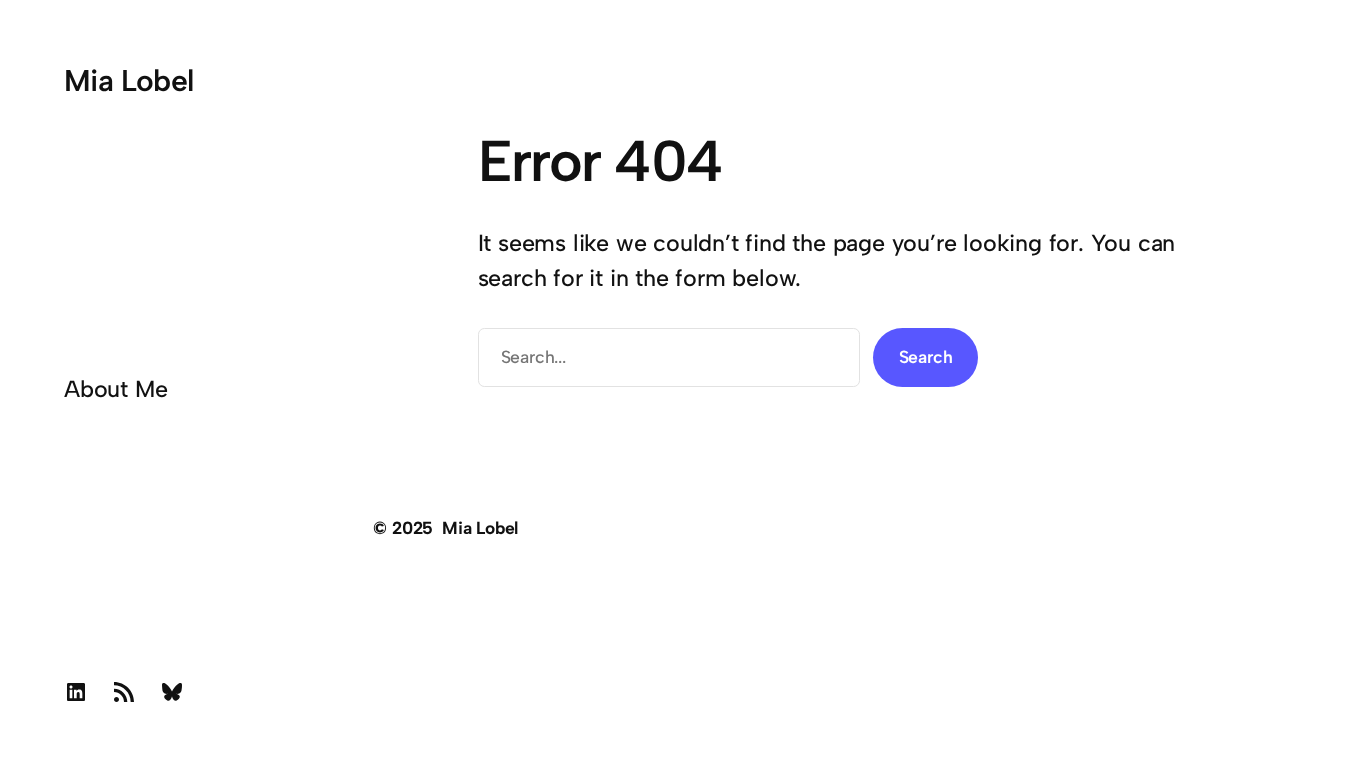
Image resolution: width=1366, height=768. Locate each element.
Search (926, 356)
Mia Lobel (129, 80)
